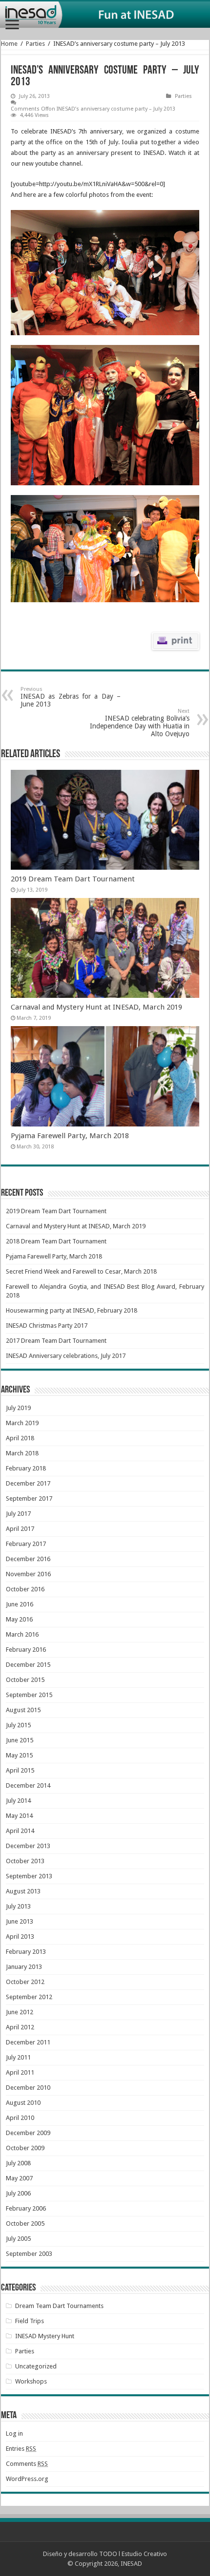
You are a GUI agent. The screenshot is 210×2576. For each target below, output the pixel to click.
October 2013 (25, 1861)
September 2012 (29, 1997)
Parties (35, 44)
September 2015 (29, 1695)
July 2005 (18, 2239)
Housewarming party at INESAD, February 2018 (72, 1310)
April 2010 (20, 2118)
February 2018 (26, 1468)
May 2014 (19, 1816)
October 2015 (25, 1680)
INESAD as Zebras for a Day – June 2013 (71, 697)
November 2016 (28, 1574)
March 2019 (22, 1423)
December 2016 (28, 1559)
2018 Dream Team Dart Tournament (56, 1241)
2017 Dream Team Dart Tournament (56, 1341)
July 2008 (18, 2163)
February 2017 (26, 1544)
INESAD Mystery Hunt (45, 2336)
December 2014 (28, 1785)
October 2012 (25, 1982)
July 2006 (18, 2193)
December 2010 (28, 2088)
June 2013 (20, 1921)
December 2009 (28, 2133)
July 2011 (18, 2057)
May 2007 (19, 2178)
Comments (27, 2464)
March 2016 (22, 1634)
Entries (21, 2449)
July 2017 (18, 1514)
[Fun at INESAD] (105, 15)
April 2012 (20, 2027)
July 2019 (18, 1408)
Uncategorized (36, 2366)
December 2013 (28, 1846)
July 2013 (18, 1906)
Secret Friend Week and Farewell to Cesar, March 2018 (81, 1271)
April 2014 (20, 1831)
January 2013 (24, 1967)
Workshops (31, 2381)
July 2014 (18, 1801)
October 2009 (25, 2148)
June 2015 (20, 1740)
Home (9, 44)
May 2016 (19, 1619)
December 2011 (28, 2042)
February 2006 (26, 2208)
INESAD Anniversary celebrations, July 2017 (66, 1356)
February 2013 (26, 1952)
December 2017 (28, 1483)
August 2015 (23, 1710)
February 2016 (26, 1650)
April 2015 (20, 1770)
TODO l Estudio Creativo (133, 2554)
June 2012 (20, 2012)
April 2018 (20, 1438)
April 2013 (20, 1937)
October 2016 (25, 1589)
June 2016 (20, 1604)
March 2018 (22, 1453)
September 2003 (29, 2254)
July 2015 (18, 1725)
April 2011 (20, 2072)
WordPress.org (27, 2479)
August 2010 (23, 2103)
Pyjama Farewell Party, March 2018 (70, 1136)
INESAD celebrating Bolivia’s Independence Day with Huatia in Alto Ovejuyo (140, 723)
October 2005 (25, 2223)
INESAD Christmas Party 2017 (47, 1326)
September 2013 (29, 1876)
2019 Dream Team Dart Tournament (73, 879)
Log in (14, 2433)
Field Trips (30, 2321)
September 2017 (29, 1498)
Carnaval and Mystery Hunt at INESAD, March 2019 (96, 1007)
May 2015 (19, 1755)
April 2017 (20, 1529)
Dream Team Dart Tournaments (59, 2306)
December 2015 (28, 1665)
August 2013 (23, 1891)
